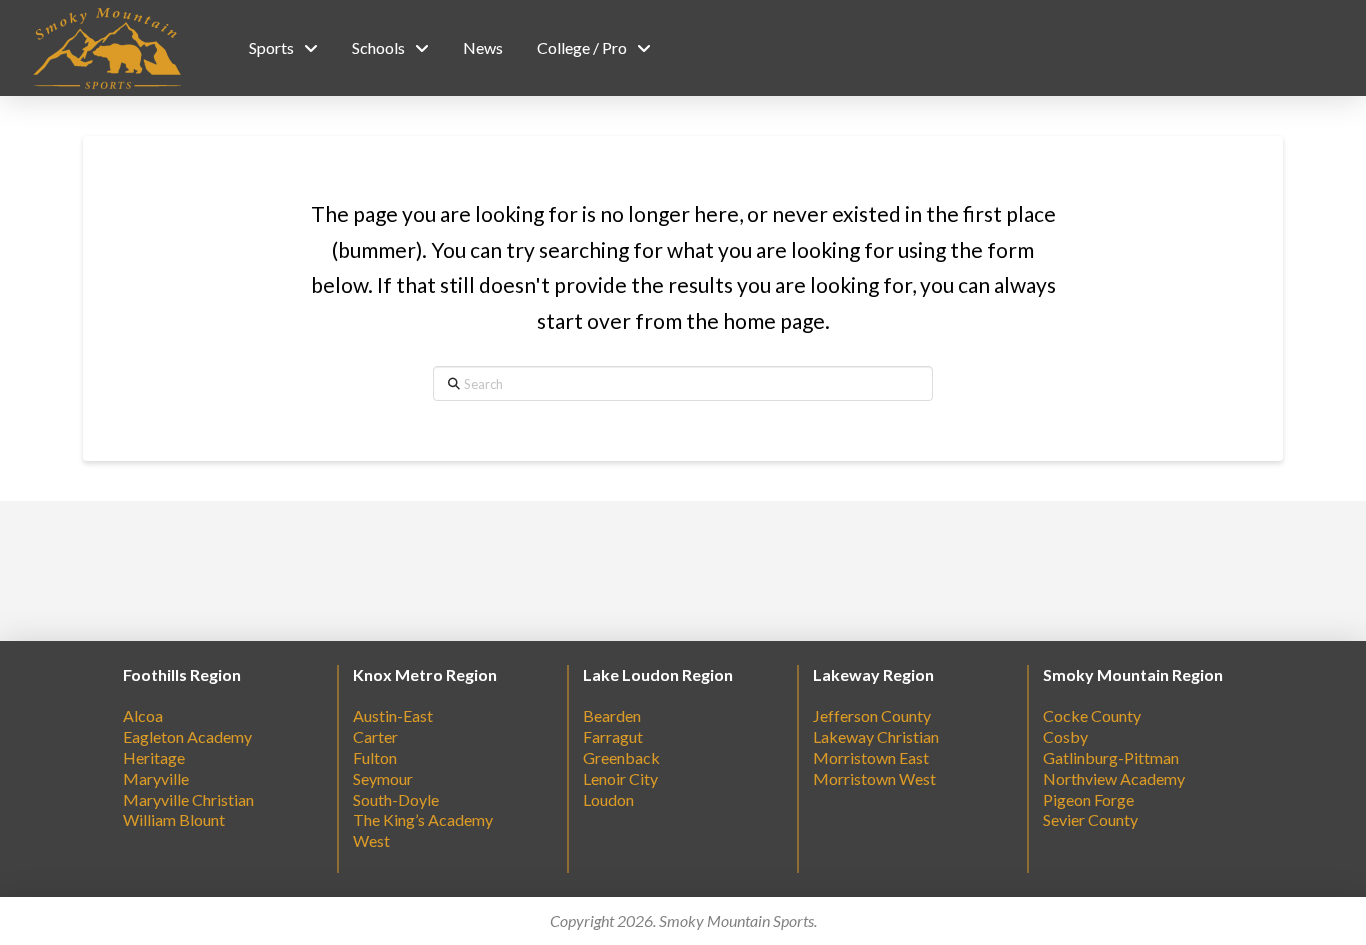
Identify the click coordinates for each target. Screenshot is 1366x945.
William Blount (174, 819)
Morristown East (871, 757)
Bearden (612, 715)
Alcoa (143, 715)
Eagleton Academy (187, 736)
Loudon (608, 799)
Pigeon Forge (1088, 799)
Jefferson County (872, 715)
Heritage (154, 757)
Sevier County (1090, 819)
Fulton (375, 757)
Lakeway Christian (876, 736)
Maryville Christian (188, 799)
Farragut (613, 736)
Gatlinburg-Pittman (1111, 757)
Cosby (1065, 736)
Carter (375, 736)
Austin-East (393, 715)
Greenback (621, 757)
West (371, 840)
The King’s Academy (423, 819)
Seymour (383, 778)
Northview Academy (1114, 778)
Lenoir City (620, 778)
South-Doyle (396, 799)
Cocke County (1092, 715)
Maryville (156, 778)
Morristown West (874, 778)
